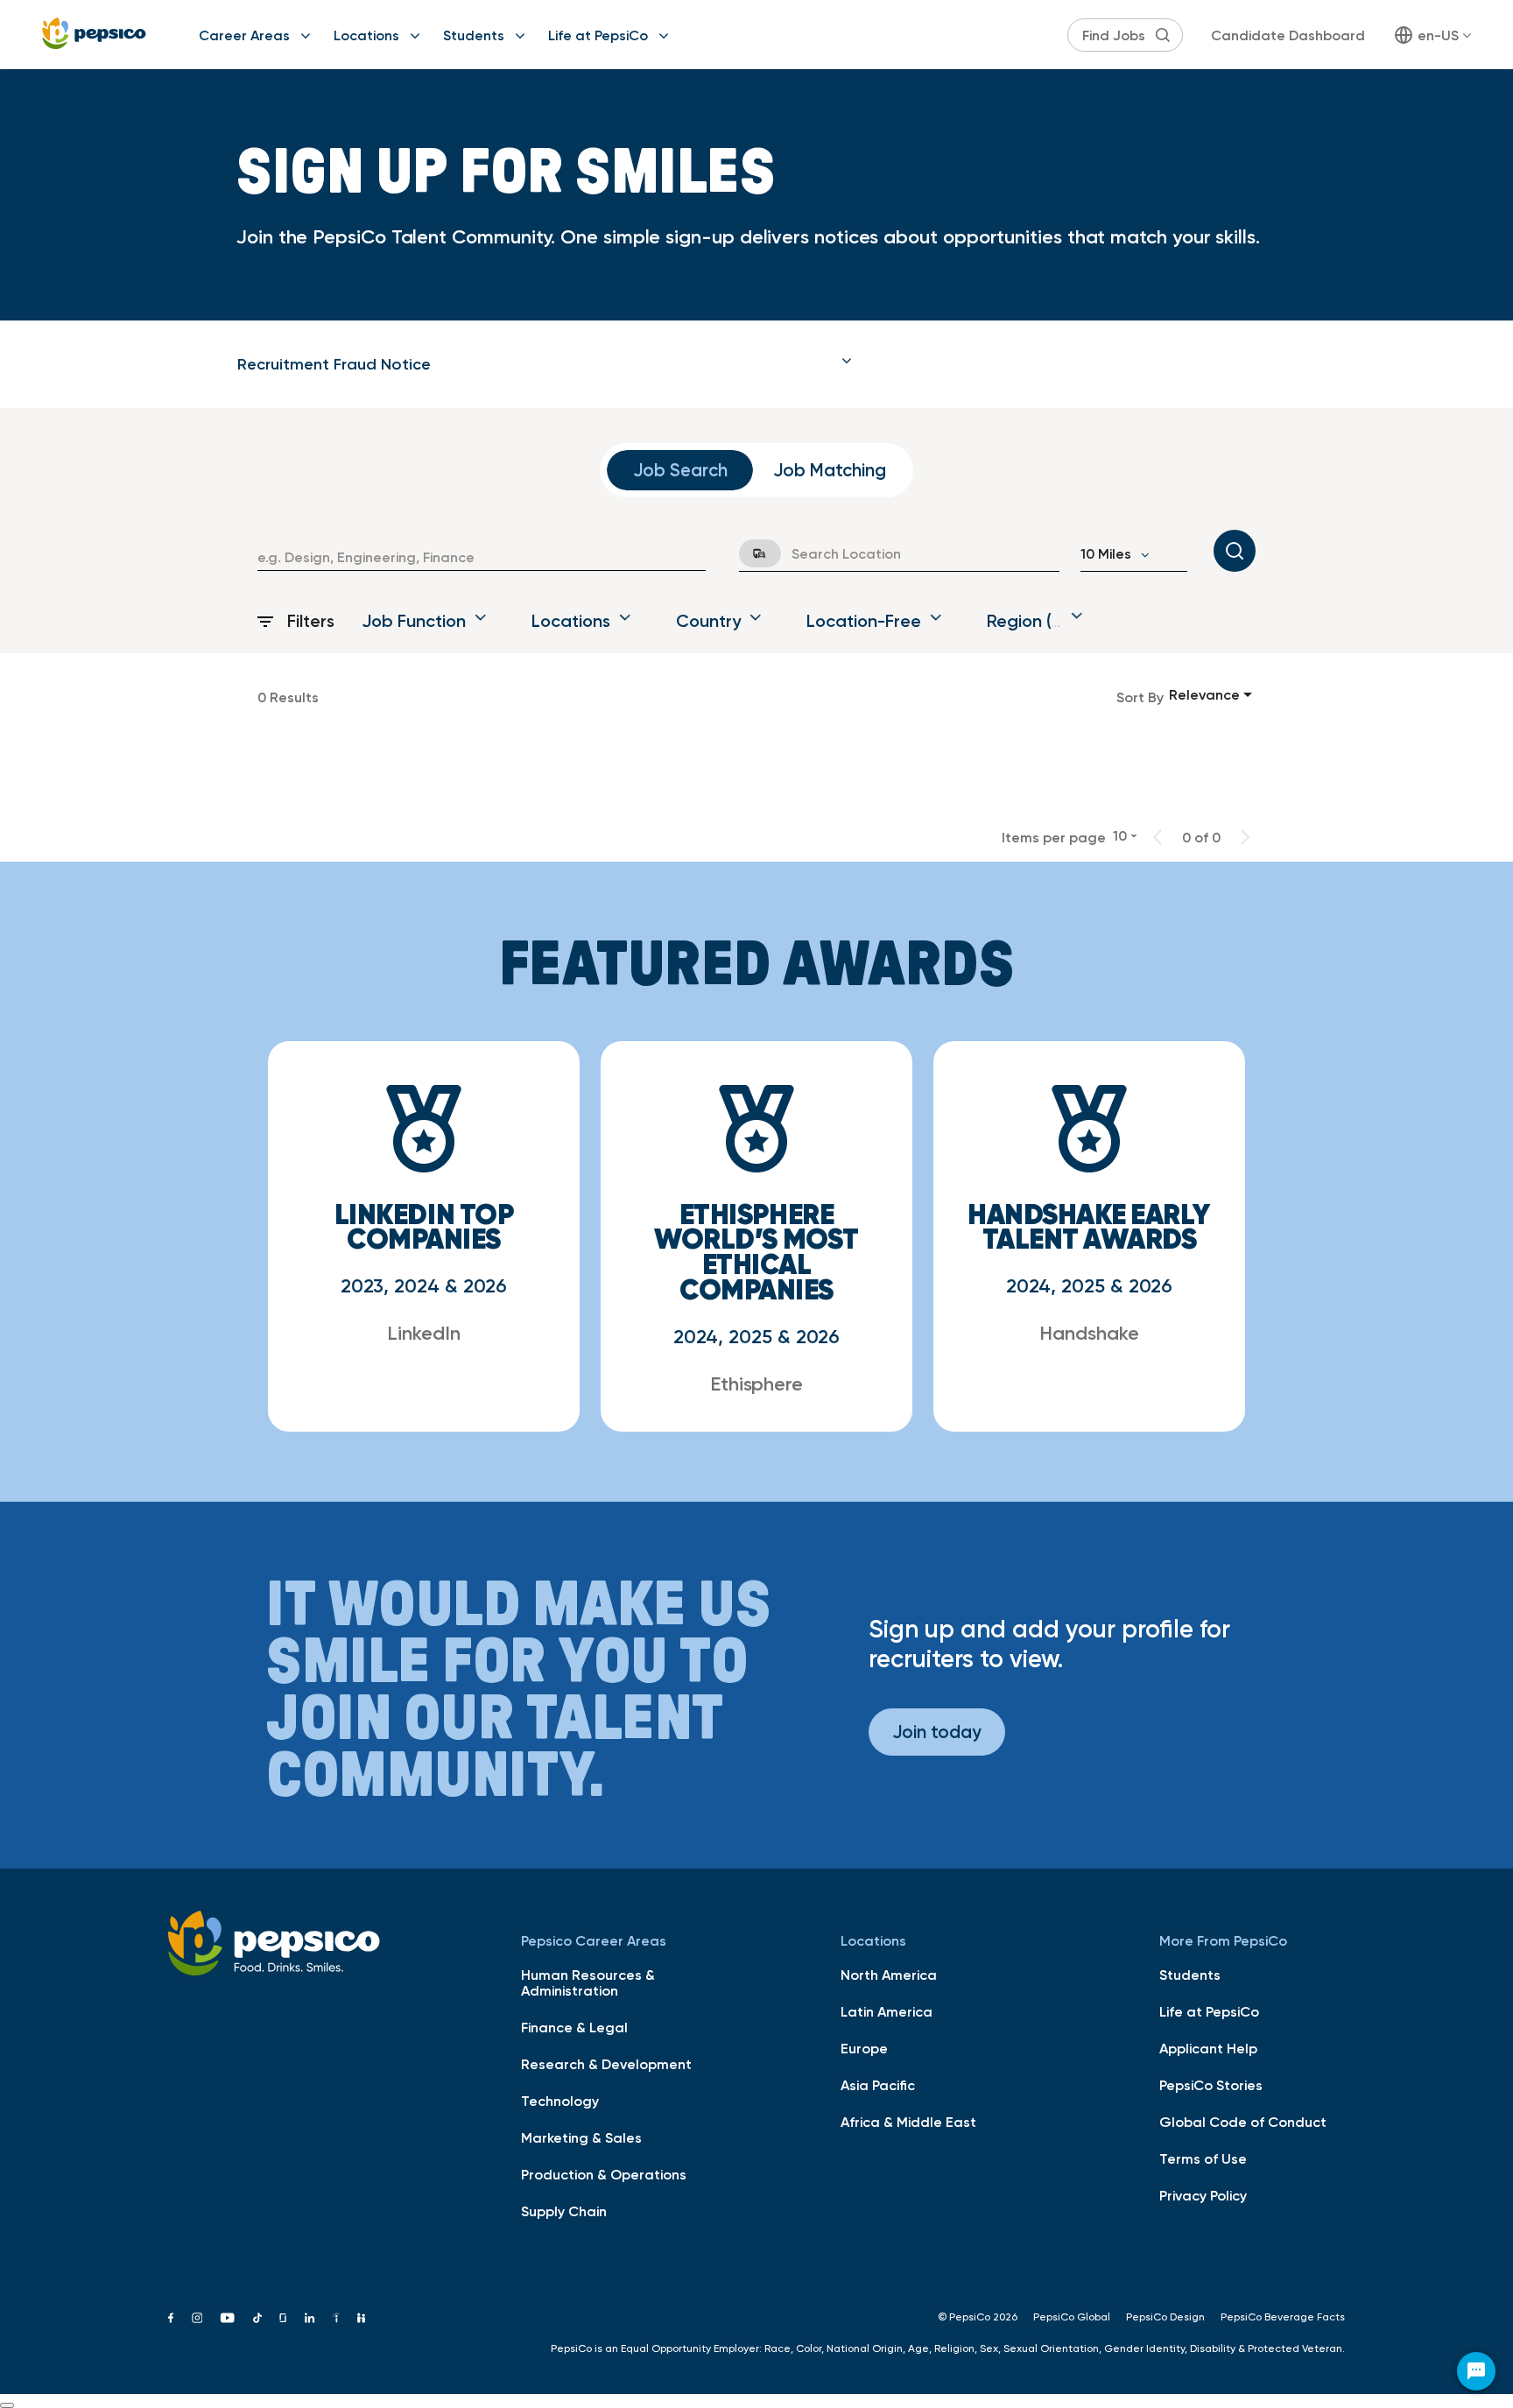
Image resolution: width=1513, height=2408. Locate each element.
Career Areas (244, 35)
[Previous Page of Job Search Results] (1158, 837)
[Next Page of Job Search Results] (1245, 837)
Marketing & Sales (581, 2137)
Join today (937, 1732)
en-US (1438, 35)
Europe (864, 2048)
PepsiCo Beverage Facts (1283, 2317)
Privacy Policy (1203, 2195)
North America (889, 1975)
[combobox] (482, 557)
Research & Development (606, 2064)
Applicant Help (1208, 2048)
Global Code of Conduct (1243, 2122)
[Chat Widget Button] (1476, 2371)
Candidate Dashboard (1288, 35)
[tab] (545, 364)
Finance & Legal (574, 2027)
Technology (560, 2101)
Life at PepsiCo (598, 35)
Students (474, 35)
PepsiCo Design (1165, 2317)
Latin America (887, 2011)
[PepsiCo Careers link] (94, 35)
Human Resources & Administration (588, 1982)
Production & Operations (604, 2174)
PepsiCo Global (1072, 2317)
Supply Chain (564, 2211)
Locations (366, 35)
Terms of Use (1203, 2158)
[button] (545, 364)
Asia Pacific (878, 2085)
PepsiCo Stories (1211, 2085)
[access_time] (749, 553)
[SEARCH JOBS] (1235, 551)
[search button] (1163, 35)
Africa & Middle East (908, 2122)
